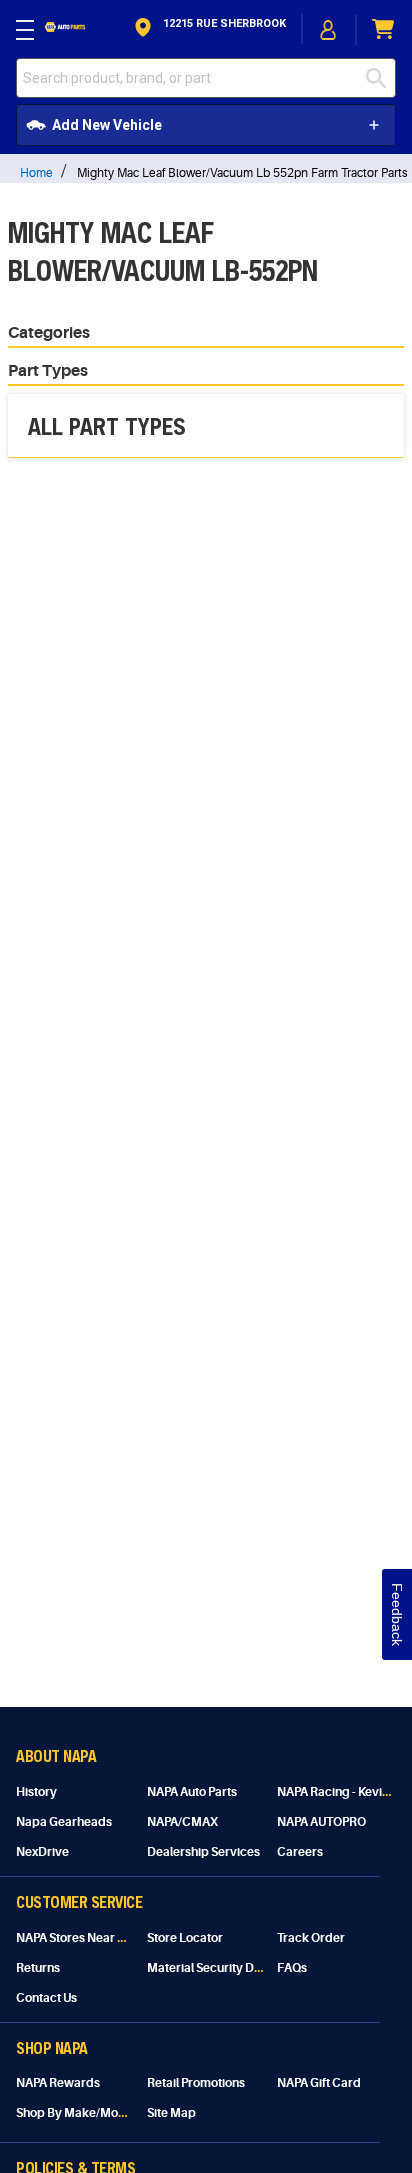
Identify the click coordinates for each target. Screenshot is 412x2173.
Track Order (311, 1938)
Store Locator (185, 1938)
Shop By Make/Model (76, 2113)
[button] (208, 29)
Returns (38, 1968)
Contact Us (46, 1998)
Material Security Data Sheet (226, 1968)
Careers (300, 1852)
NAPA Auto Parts (192, 1792)
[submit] (381, 78)
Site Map (171, 2113)
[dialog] (329, 29)
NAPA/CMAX (182, 1822)
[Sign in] (329, 30)
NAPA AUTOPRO (321, 1822)
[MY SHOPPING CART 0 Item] (384, 29)
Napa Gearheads (64, 1822)
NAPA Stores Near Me (75, 1938)
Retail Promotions (196, 2083)
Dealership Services (203, 1852)
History (36, 1792)
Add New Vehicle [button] (107, 125)
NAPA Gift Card (319, 2083)
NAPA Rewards (58, 2083)
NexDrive (42, 1852)
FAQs (292, 1968)
